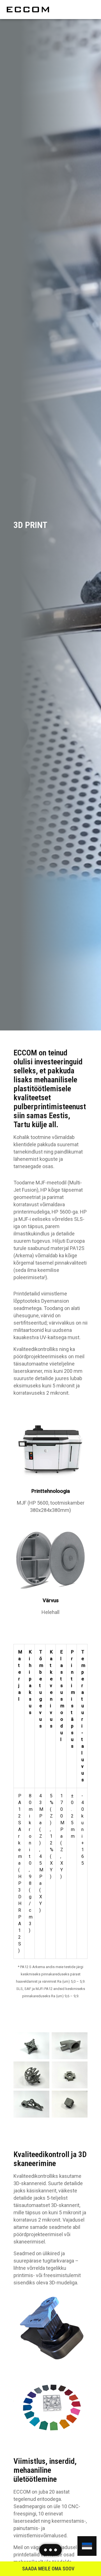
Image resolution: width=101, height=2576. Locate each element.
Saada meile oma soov (48, 2569)
